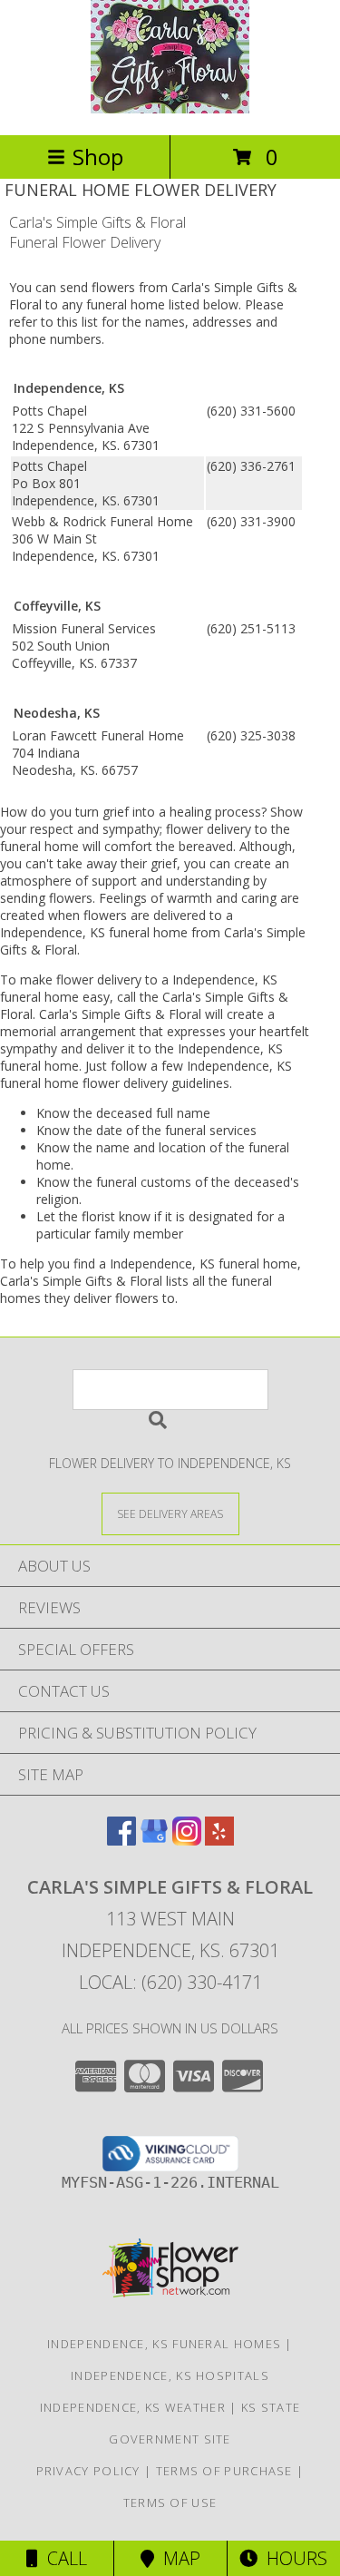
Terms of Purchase (224, 2471)
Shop (98, 157)
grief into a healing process (182, 812)
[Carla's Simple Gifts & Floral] (170, 108)
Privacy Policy (88, 2471)
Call (63, 2558)
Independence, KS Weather (133, 2407)
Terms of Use (170, 2503)
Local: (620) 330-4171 (170, 1982)
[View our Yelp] (219, 1840)
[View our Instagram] (187, 1840)
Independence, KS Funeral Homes (164, 2344)
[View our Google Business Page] (154, 1840)
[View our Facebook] (121, 1840)
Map (177, 2558)
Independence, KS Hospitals (170, 2375)
